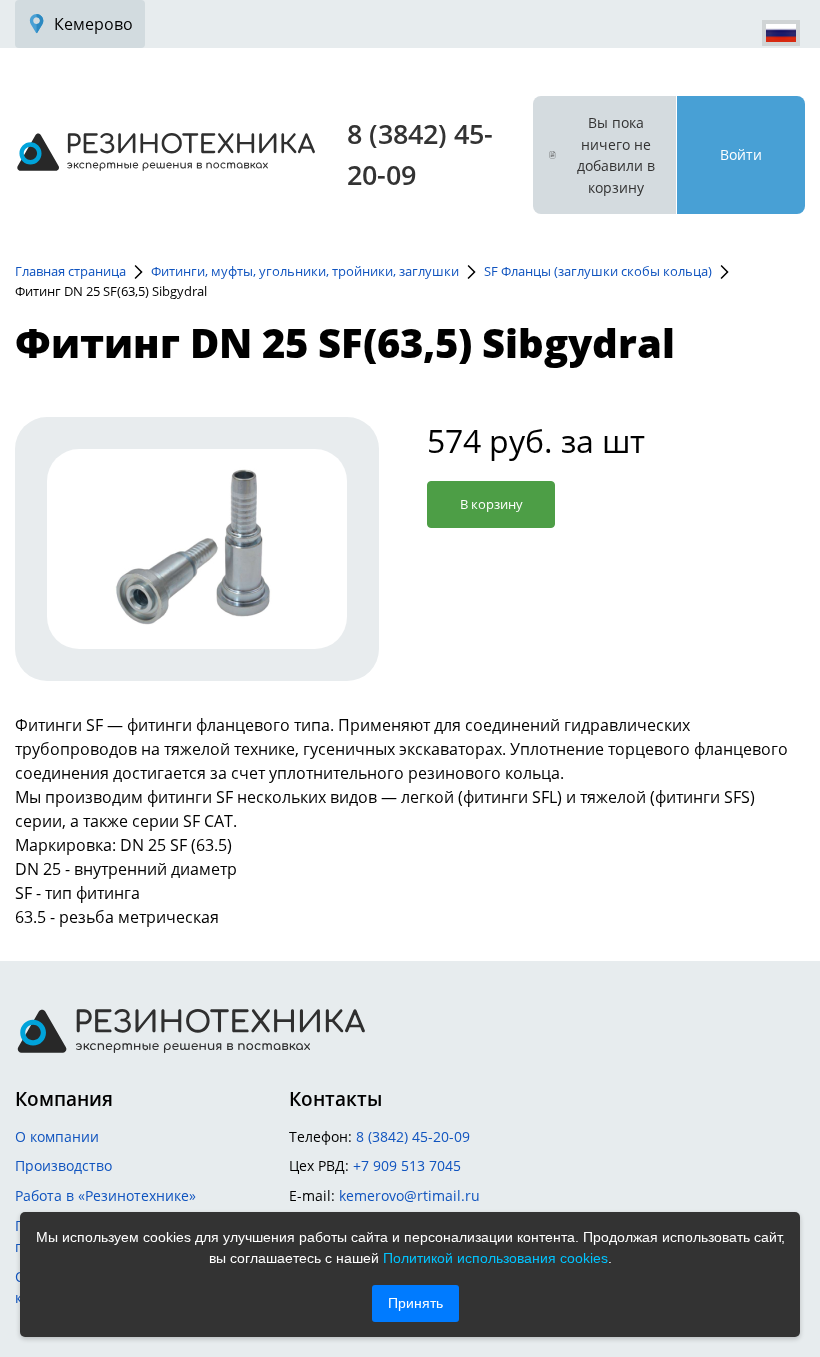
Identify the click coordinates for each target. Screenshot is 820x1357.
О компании (57, 1136)
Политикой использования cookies (495, 1258)
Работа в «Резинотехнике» (105, 1195)
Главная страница (70, 271)
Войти (741, 154)
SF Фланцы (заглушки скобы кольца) (598, 271)
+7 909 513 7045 (407, 1165)
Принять (415, 1303)
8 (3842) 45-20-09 (413, 1136)
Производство (63, 1165)
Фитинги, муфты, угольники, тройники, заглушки (305, 271)
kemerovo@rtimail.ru (409, 1195)
